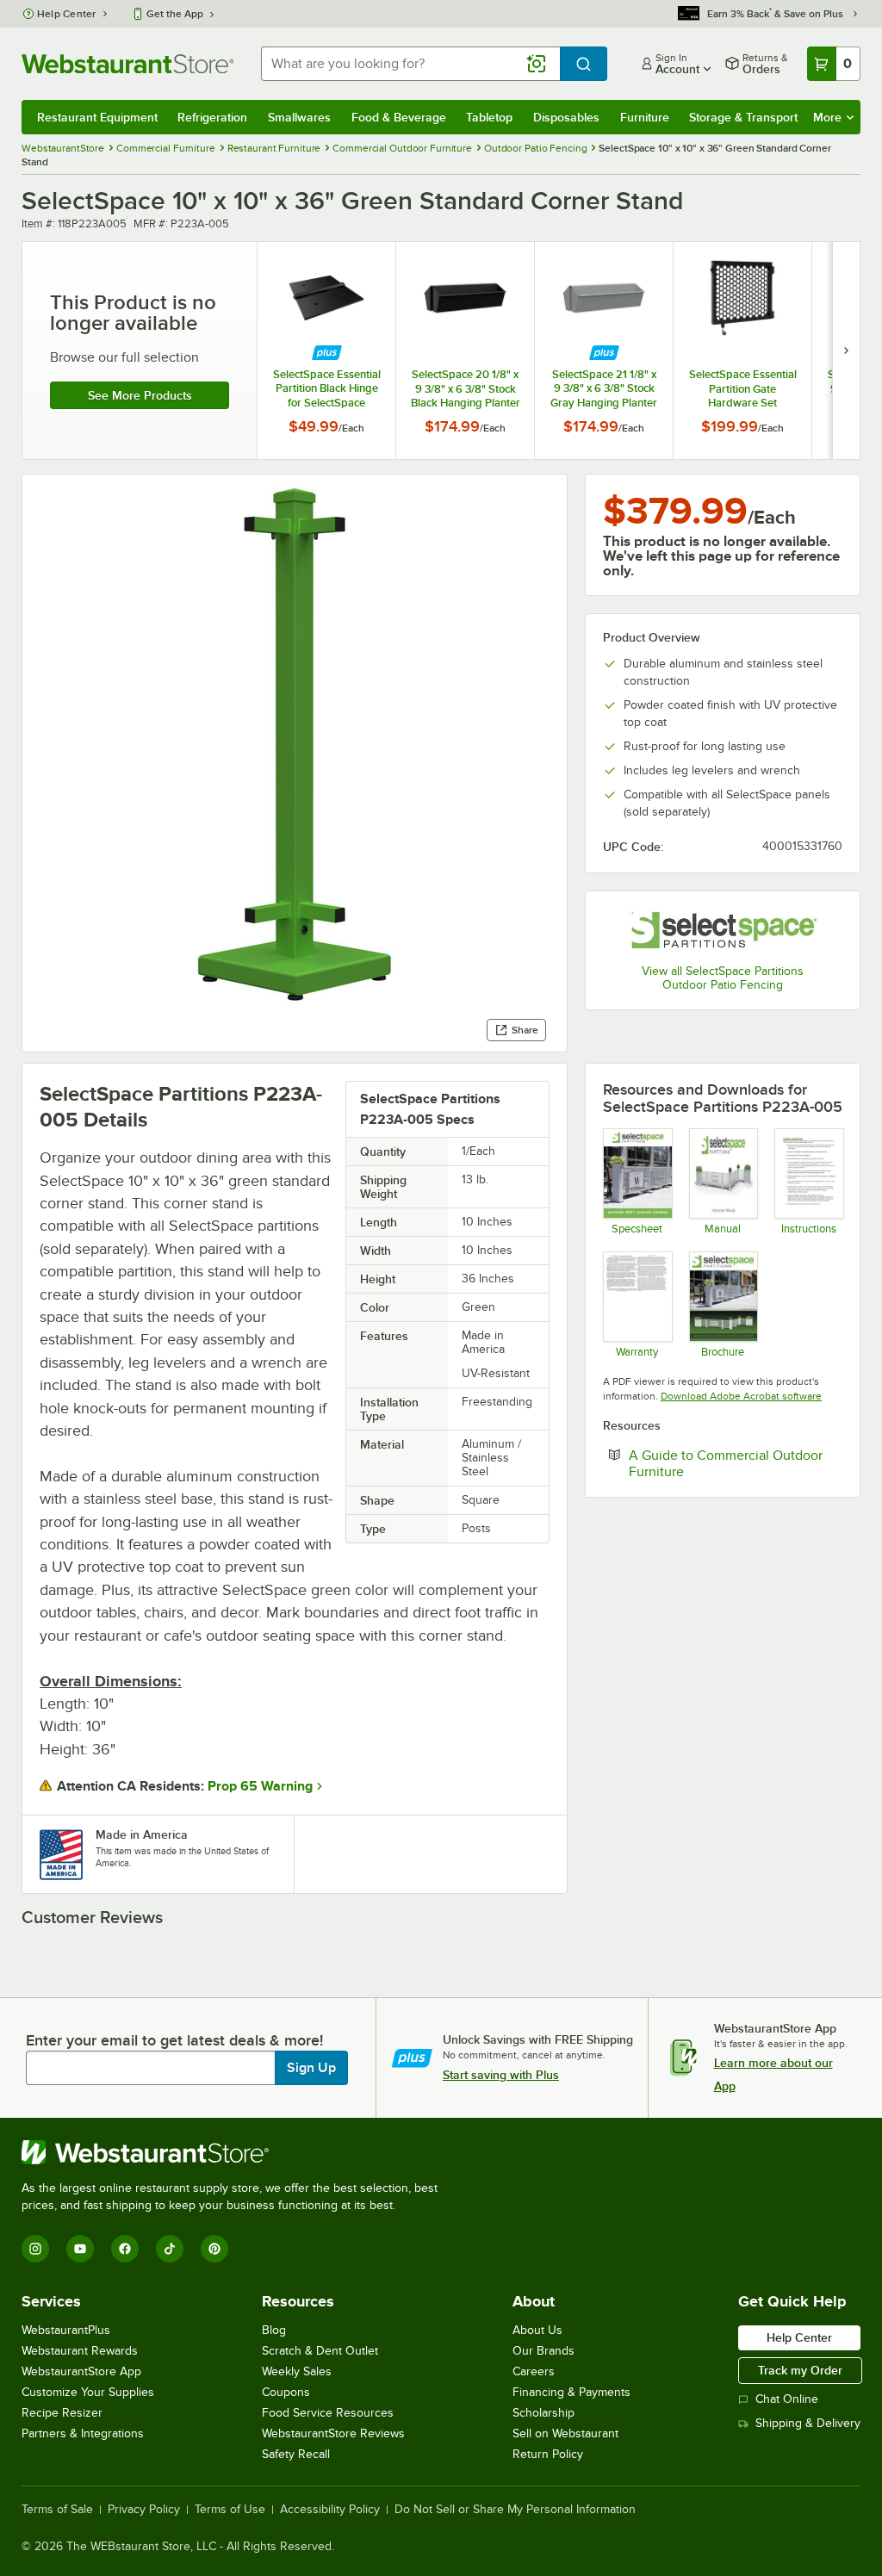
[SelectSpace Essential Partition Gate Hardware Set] (742, 351)
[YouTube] (80, 2249)
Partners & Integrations (83, 2433)
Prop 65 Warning (260, 1786)
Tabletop (489, 117)
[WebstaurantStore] (237, 2152)
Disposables (566, 117)
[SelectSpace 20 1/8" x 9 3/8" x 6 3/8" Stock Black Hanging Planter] (465, 351)
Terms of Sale (57, 2510)
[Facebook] (125, 2249)
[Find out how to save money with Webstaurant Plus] (327, 353)
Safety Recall (296, 2454)
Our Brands (543, 2351)
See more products (140, 395)
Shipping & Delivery (808, 2423)
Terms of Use (230, 2510)
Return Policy (548, 2454)
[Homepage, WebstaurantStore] (127, 64)
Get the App (175, 14)
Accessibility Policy (330, 2510)
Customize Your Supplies (88, 2392)
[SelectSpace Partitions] (723, 929)
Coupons (286, 2392)
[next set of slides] (846, 351)
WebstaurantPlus (66, 2330)
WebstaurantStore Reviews (333, 2433)
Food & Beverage (399, 117)
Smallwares (299, 117)
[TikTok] (170, 2249)
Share (525, 1030)
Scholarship (543, 2413)
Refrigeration (212, 117)
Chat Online (787, 2399)
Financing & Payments (571, 2392)
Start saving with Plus (501, 2075)
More (827, 117)
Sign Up (311, 2068)
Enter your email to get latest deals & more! (174, 2040)
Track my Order (800, 2370)
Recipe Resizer (62, 2413)
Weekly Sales (297, 2371)
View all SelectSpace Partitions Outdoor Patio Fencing (723, 978)
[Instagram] (35, 2249)
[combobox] (410, 64)
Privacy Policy (144, 2510)
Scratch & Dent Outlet (320, 2351)
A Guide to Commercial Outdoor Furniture (726, 1463)
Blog (274, 2330)
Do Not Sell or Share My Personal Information (515, 2510)
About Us (537, 2330)
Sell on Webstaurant (565, 2433)
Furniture (645, 117)
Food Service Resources (328, 2413)
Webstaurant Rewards (80, 2351)
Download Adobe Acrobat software (741, 1396)
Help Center (67, 14)
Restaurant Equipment (97, 117)
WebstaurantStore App (81, 2371)
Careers (534, 2371)
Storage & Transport (743, 117)
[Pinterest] (214, 2249)
